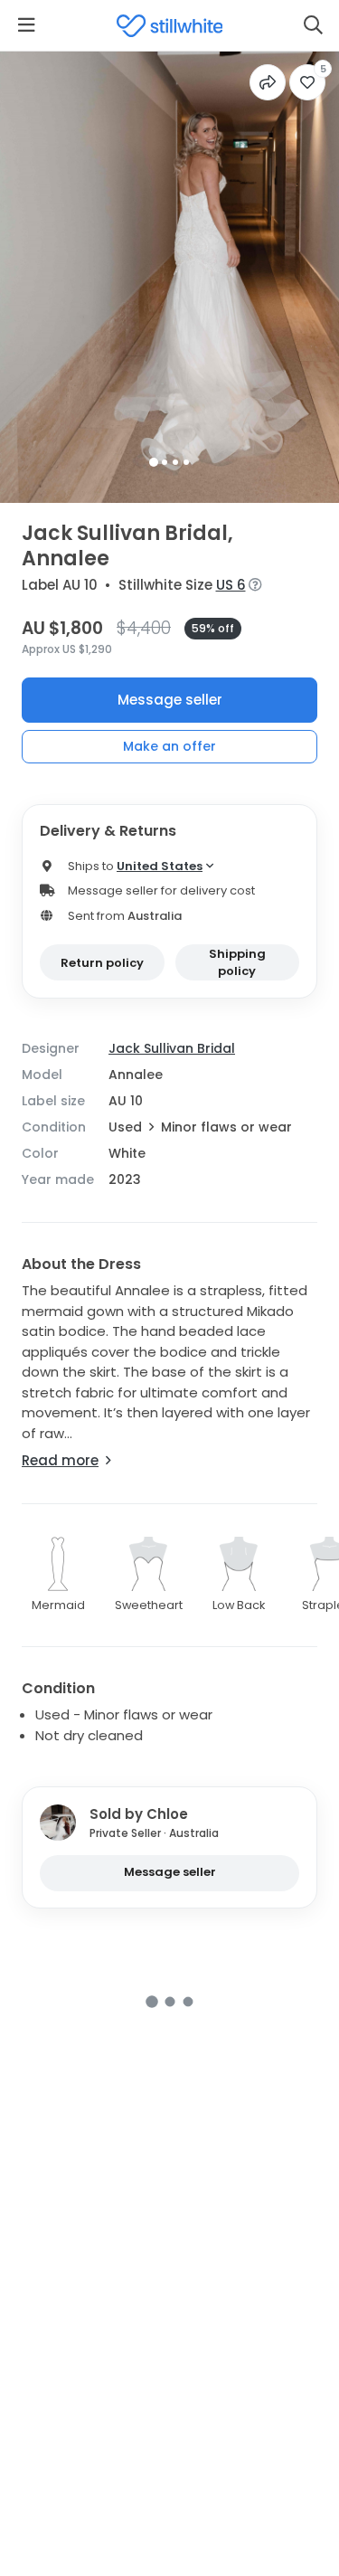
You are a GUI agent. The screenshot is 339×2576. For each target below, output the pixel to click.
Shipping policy (237, 963)
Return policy (102, 963)
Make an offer (169, 746)
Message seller (170, 700)
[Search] (313, 25)
